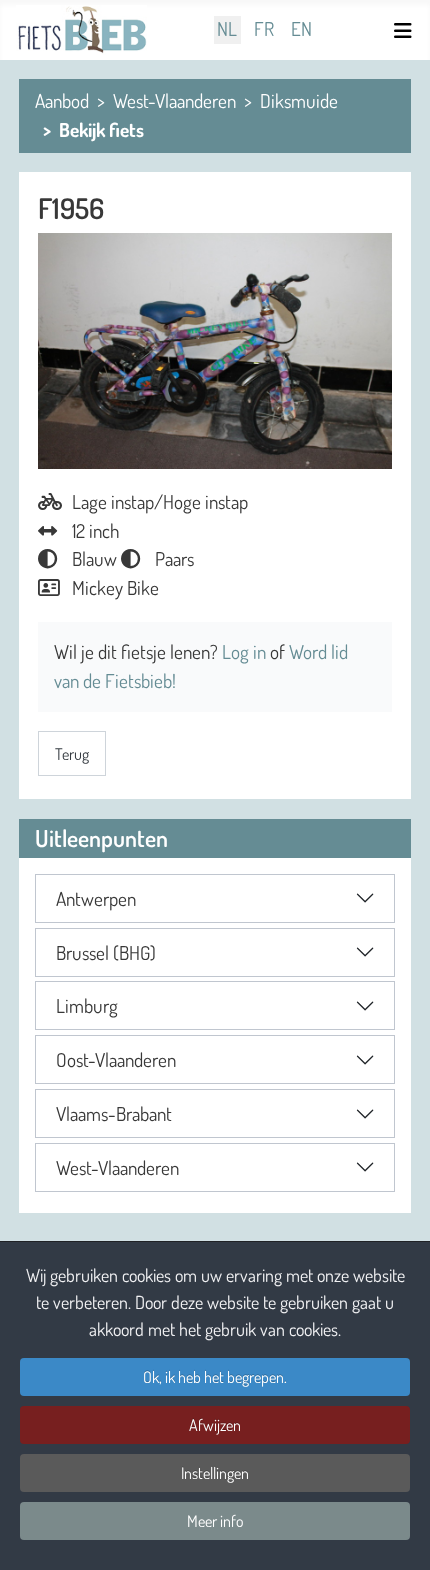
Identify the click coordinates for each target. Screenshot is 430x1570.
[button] (215, 898)
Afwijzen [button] (215, 1425)
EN (301, 29)
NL (227, 29)
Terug (72, 754)
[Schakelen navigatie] (406, 30)
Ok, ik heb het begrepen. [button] (215, 1377)
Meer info (215, 1521)
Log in (246, 651)
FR (264, 29)
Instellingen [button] (215, 1473)
